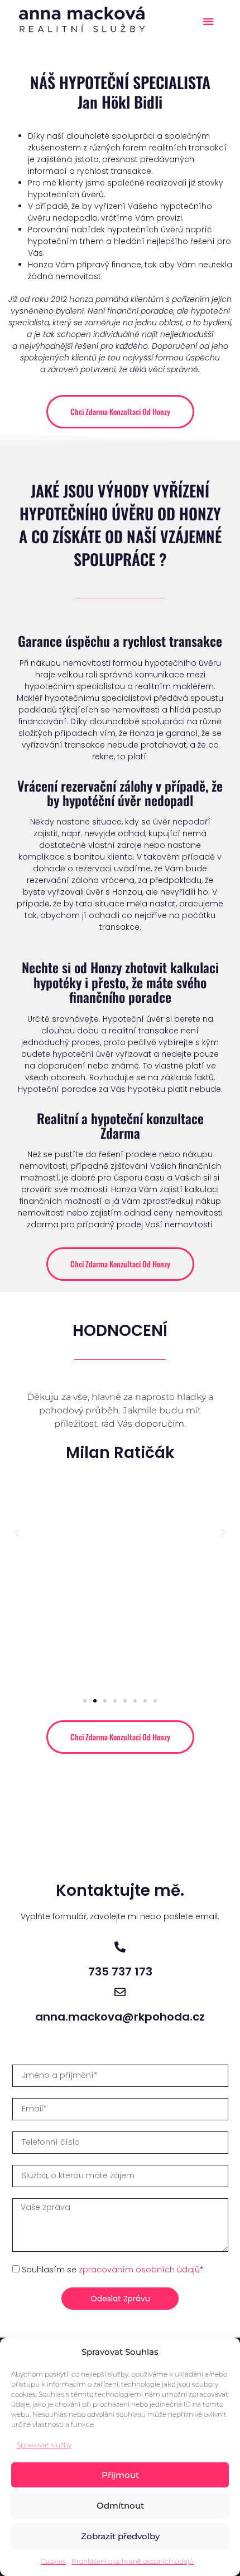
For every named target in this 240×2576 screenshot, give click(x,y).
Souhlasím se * (113, 2270)
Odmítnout (120, 2506)
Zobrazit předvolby (120, 2536)
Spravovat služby (44, 2445)
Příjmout (120, 2475)
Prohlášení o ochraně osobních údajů (133, 2561)
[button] (208, 21)
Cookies (53, 2561)
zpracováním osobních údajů (139, 2270)
